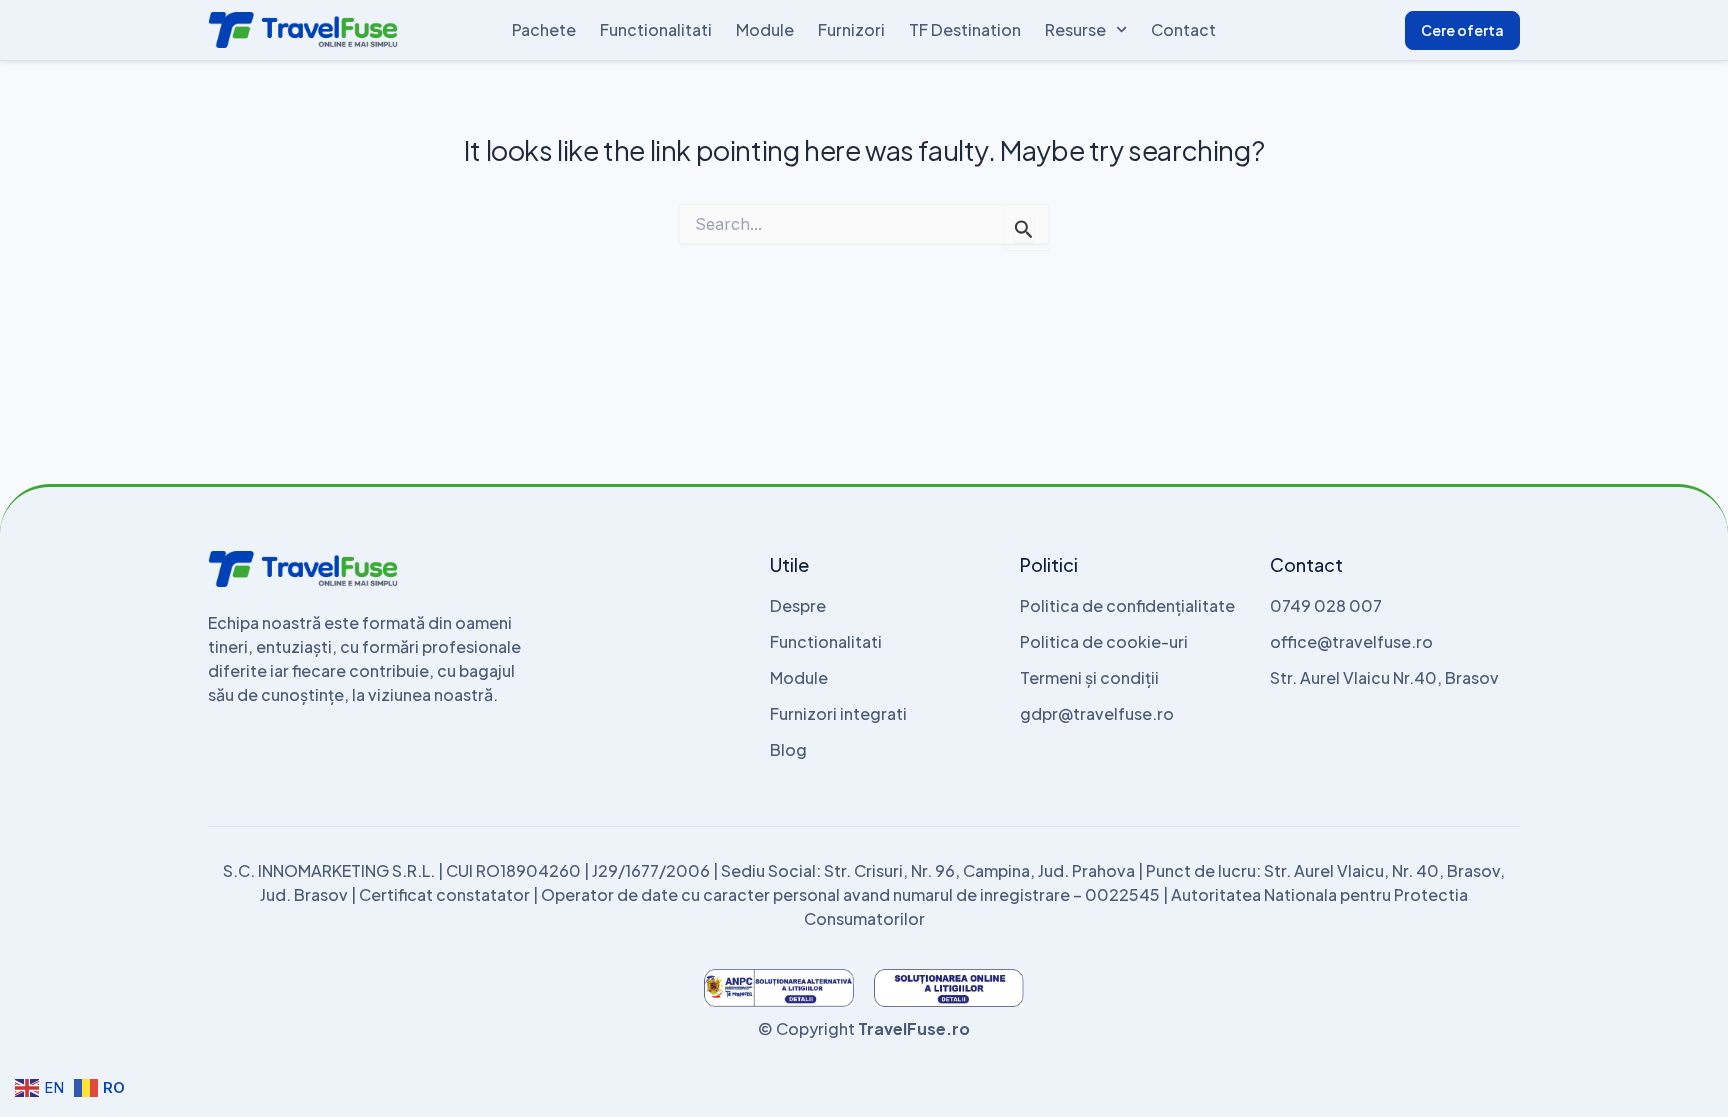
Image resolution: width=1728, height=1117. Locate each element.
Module (765, 29)
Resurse (1075, 29)
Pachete (544, 29)
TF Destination (965, 29)
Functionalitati (656, 29)
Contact (1183, 29)
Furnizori (851, 29)
